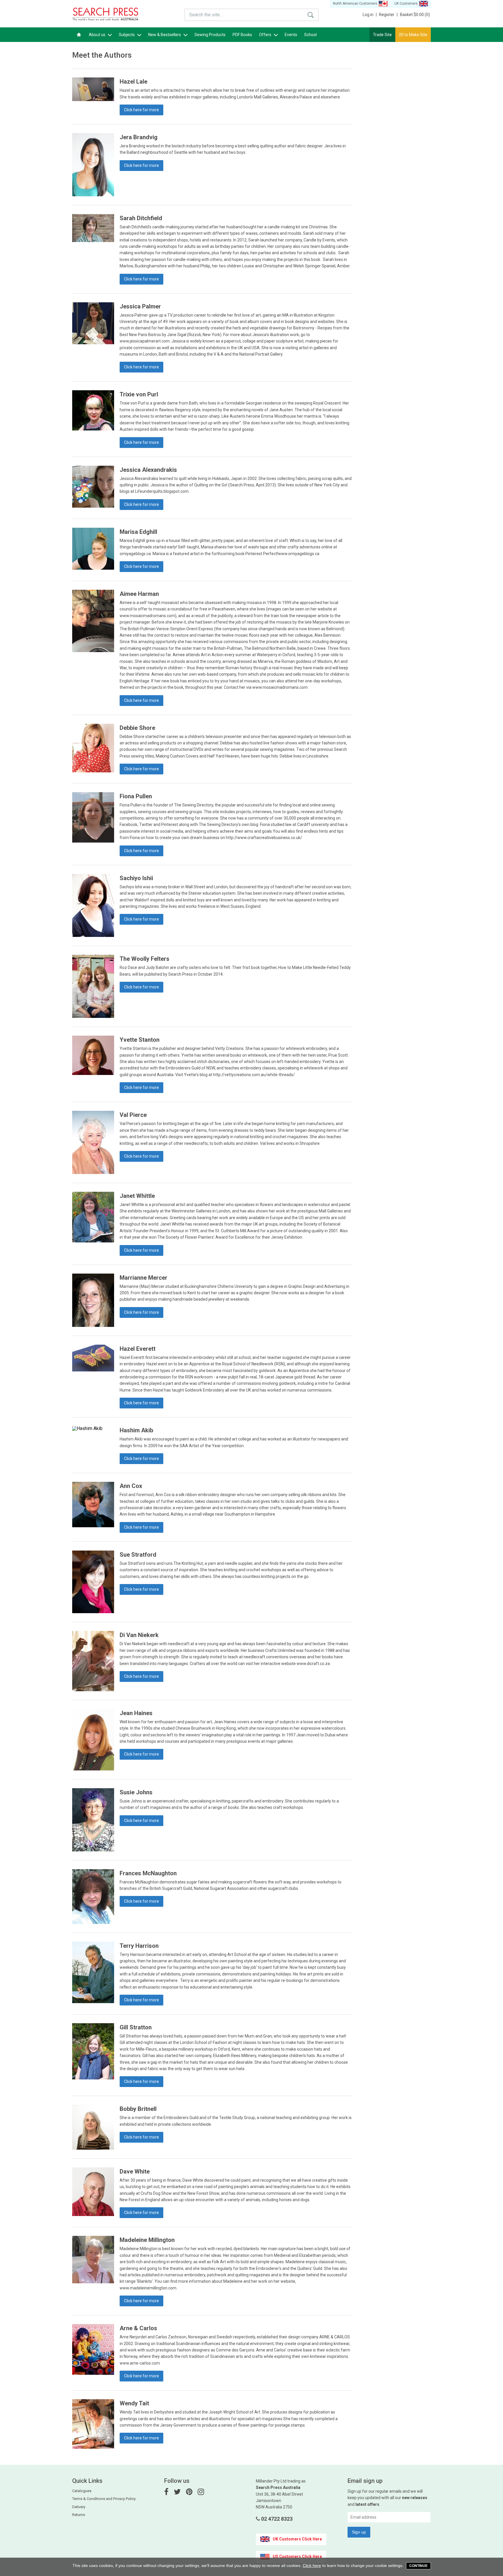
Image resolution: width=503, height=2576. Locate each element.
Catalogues (82, 2491)
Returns (79, 2515)
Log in (370, 15)
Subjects (127, 35)
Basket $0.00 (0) (415, 15)
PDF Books (242, 35)
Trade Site (382, 35)
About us (98, 35)
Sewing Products (210, 35)
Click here (312, 2566)
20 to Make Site (413, 35)
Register (388, 15)
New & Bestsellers (165, 35)
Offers (266, 35)
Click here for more (141, 110)
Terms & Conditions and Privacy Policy (104, 2499)
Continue (418, 2566)
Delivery (79, 2507)
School (310, 35)
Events (291, 35)
